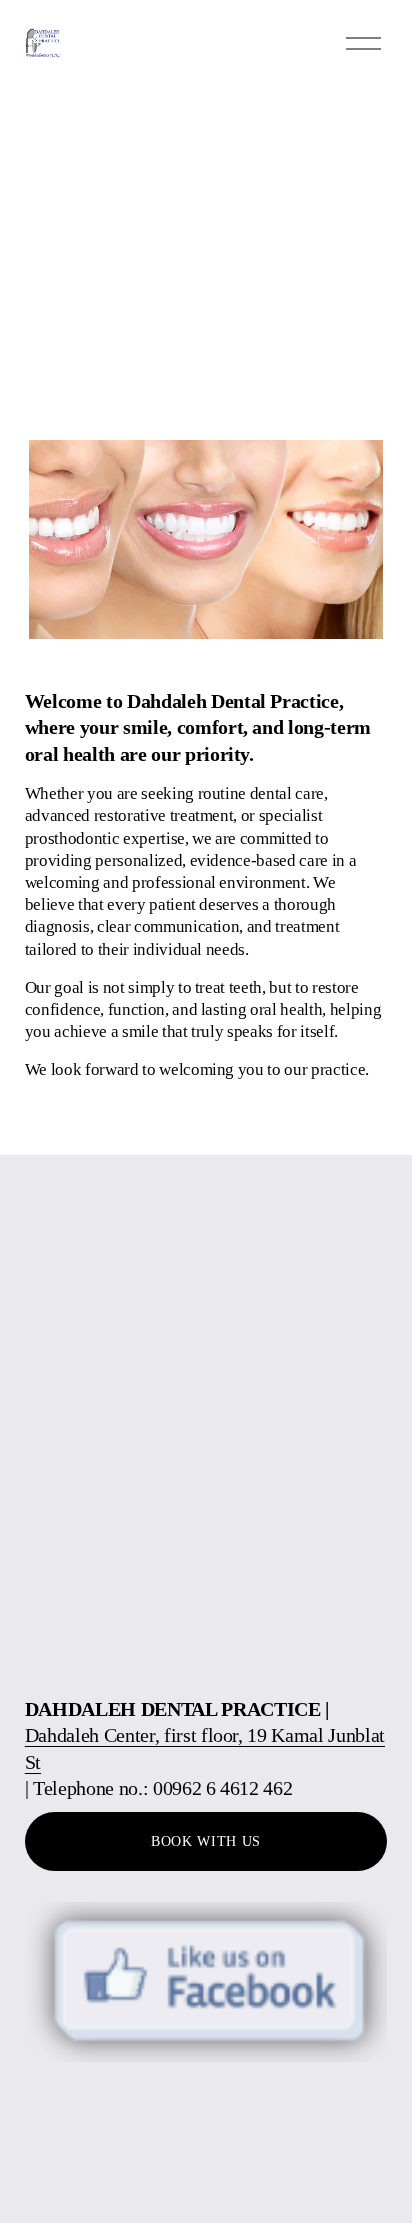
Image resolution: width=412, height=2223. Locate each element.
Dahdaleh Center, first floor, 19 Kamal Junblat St (205, 1748)
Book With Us (206, 1841)
